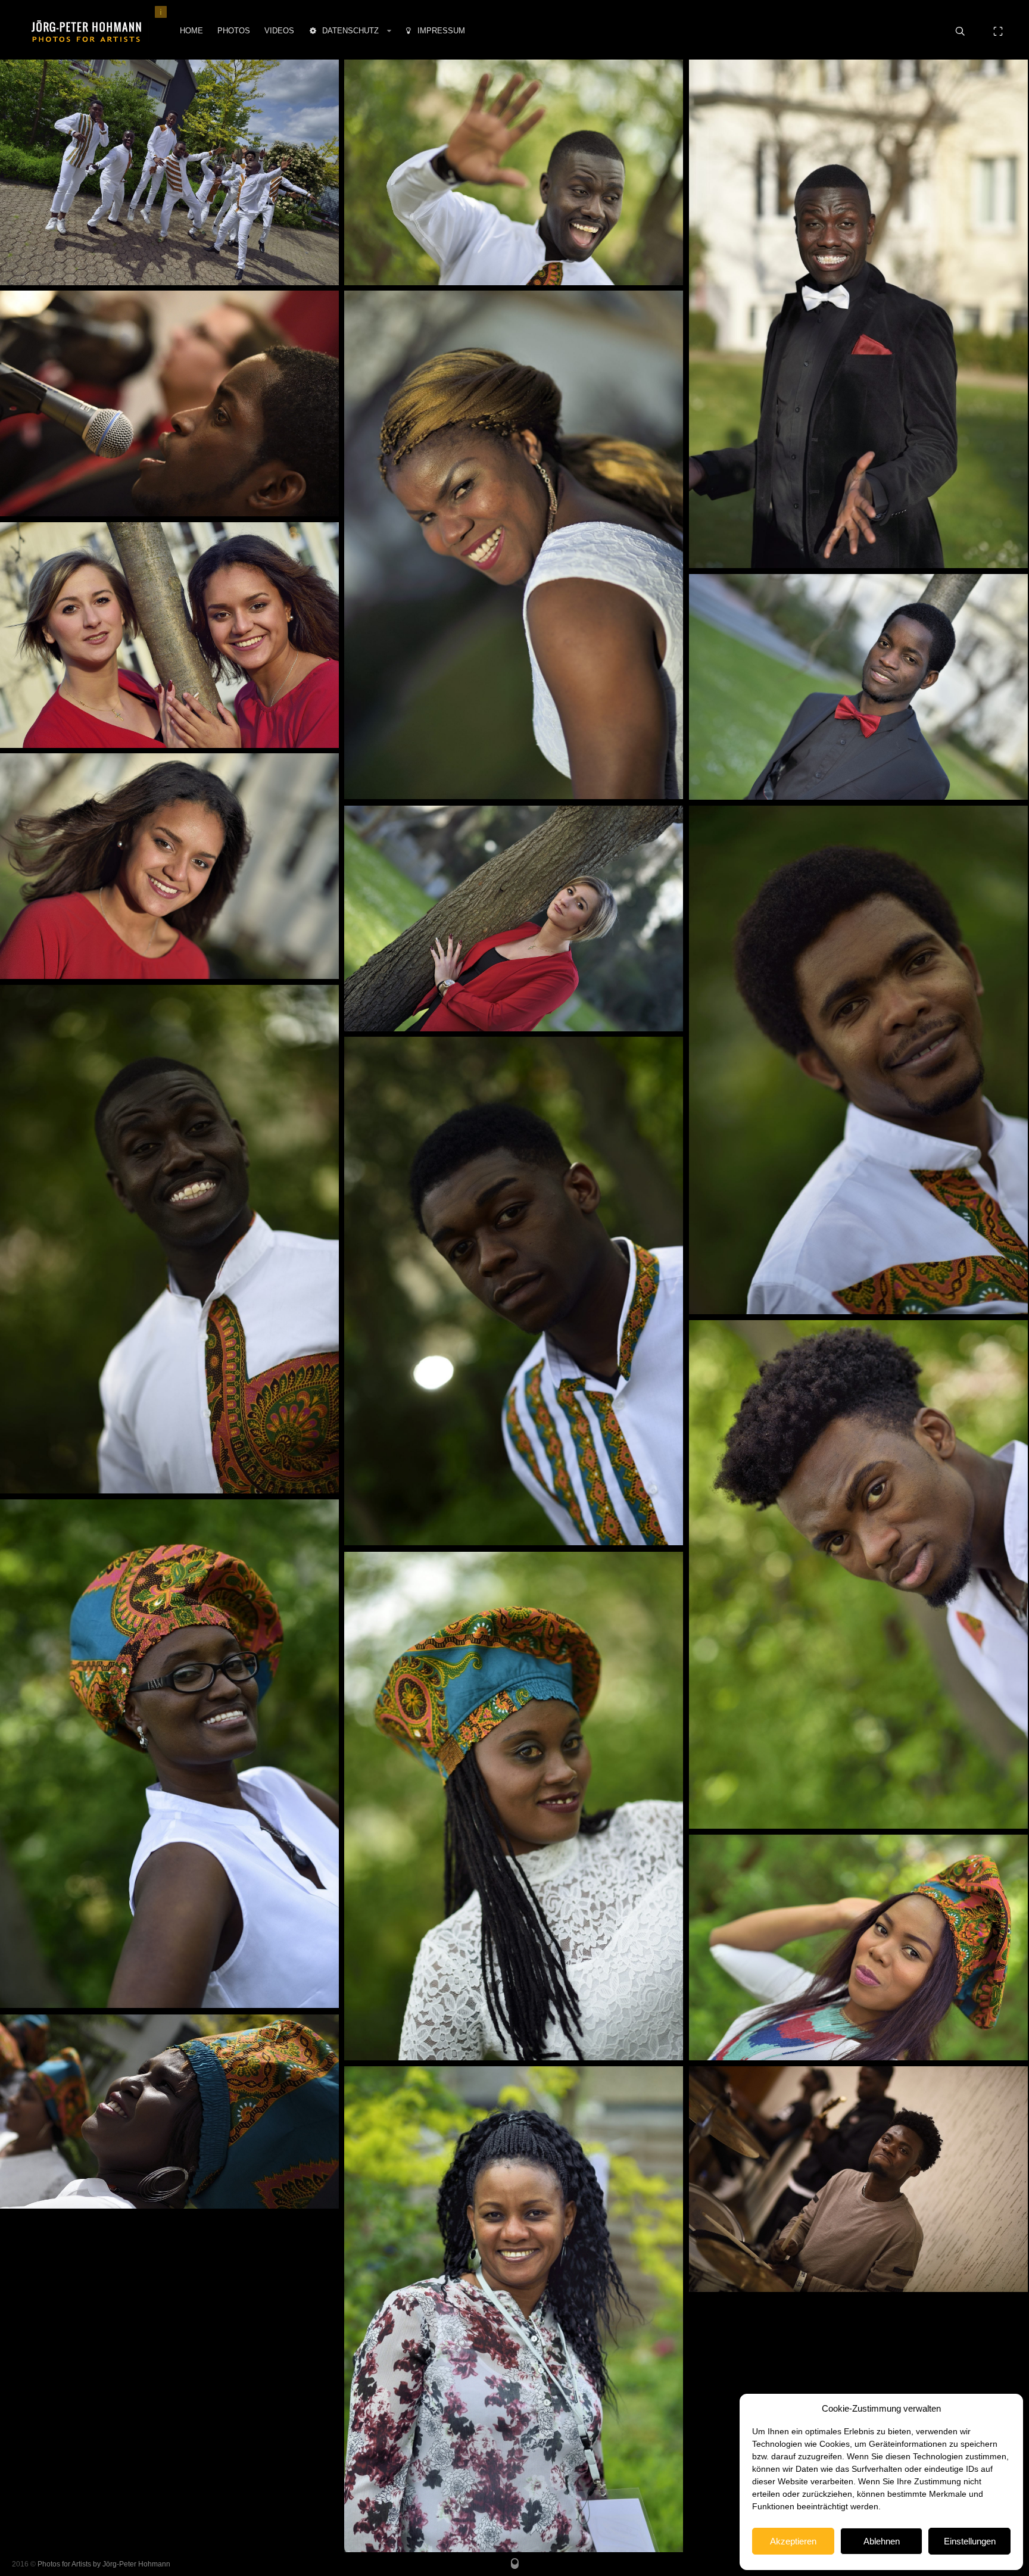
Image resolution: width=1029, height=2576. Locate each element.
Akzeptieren (793, 2541)
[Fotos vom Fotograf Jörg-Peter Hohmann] (86, 31)
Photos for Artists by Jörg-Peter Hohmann (104, 2564)
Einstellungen (970, 2541)
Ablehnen (882, 2541)
